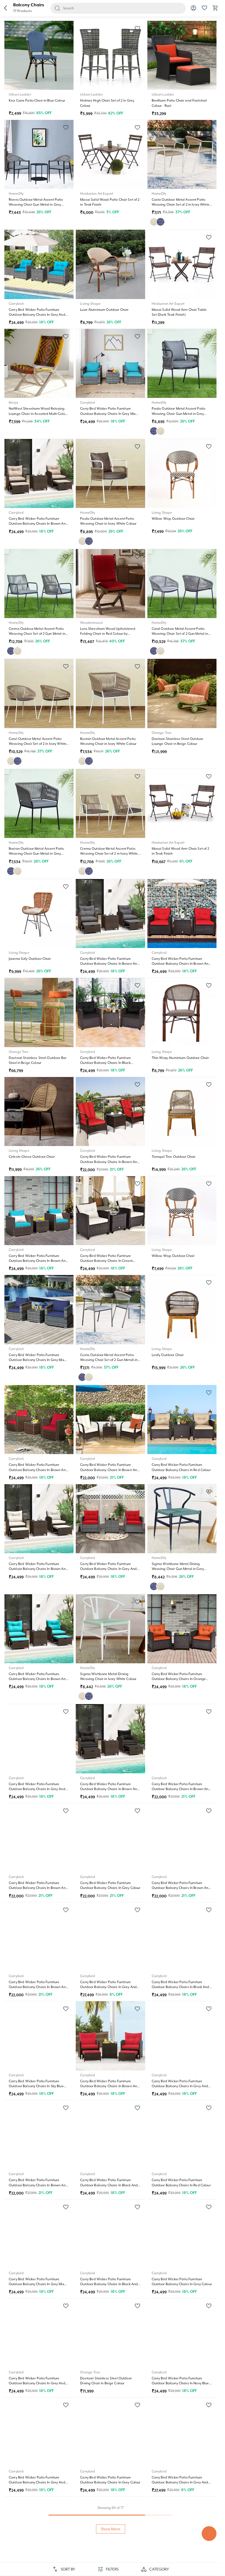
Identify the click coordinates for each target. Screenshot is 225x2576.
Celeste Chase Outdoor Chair (32, 1157)
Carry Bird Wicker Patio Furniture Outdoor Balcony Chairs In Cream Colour (106, 1261)
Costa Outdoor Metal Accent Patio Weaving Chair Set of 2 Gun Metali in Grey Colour (109, 1360)
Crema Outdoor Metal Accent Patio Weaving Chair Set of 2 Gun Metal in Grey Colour (37, 634)
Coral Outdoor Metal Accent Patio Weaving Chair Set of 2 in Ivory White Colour (38, 744)
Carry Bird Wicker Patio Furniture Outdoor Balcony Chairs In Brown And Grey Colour (110, 964)
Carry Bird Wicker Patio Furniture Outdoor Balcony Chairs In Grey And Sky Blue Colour (37, 315)
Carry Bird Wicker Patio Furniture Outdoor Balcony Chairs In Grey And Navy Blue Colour (37, 2383)
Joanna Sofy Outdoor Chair (30, 959)
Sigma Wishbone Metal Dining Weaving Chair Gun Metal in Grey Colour (178, 1569)
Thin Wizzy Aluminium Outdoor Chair (180, 1058)
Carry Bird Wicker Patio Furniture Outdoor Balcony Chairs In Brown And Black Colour (110, 1789)
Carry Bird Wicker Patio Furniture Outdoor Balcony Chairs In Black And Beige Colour (109, 2185)
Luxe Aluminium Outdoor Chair (104, 310)
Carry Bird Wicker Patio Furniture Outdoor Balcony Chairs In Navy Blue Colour (180, 2383)
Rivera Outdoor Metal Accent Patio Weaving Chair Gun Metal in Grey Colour (36, 205)
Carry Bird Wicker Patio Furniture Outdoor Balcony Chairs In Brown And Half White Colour (38, 1569)
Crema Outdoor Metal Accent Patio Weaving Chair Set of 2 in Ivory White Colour (109, 854)
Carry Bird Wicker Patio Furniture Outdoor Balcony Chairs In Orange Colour (179, 1679)
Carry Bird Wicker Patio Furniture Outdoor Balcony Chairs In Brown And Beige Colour (38, 524)
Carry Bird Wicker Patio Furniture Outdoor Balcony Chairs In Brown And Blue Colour (38, 1261)
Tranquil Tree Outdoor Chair (174, 1157)
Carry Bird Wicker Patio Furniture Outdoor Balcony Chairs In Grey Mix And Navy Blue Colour (36, 1360)
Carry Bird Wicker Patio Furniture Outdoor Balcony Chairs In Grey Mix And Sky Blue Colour (108, 413)
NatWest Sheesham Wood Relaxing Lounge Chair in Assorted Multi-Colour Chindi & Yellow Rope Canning (38, 413)
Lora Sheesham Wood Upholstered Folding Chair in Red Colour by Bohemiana (108, 634)
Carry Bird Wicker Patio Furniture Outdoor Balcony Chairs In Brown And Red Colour (181, 964)
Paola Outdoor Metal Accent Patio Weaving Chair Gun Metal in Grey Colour (178, 413)
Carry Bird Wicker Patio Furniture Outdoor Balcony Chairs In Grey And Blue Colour (180, 2086)
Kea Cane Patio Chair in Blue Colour (37, 100)
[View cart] (215, 10)
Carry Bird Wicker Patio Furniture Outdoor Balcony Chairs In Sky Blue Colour (36, 2086)
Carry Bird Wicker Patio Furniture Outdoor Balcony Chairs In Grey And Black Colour (37, 1789)
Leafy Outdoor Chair (168, 1355)
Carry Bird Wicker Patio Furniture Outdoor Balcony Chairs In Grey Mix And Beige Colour (36, 2284)
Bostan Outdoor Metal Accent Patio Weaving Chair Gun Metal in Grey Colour (36, 854)
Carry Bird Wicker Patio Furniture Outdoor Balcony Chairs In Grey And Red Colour (108, 1569)
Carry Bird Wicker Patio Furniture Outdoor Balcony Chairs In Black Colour (106, 1063)
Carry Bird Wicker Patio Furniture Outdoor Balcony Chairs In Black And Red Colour (109, 2284)
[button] (5, 8)
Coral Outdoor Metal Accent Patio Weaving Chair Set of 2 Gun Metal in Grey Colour (180, 634)
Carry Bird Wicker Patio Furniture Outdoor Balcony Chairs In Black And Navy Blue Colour (181, 1987)
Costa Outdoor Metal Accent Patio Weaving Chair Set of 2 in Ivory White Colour (181, 205)
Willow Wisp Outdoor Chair (173, 519)
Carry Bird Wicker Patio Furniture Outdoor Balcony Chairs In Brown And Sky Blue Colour (38, 1679)
